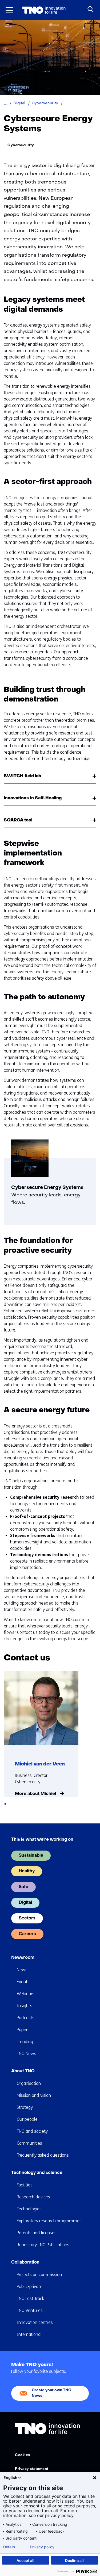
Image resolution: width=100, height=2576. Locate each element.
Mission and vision (34, 2095)
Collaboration (25, 2262)
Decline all (74, 2560)
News (22, 1970)
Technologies (29, 2209)
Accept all (25, 2560)
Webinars (26, 1994)
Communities (29, 2143)
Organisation (29, 2083)
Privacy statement (32, 2469)
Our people (27, 2119)
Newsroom (23, 1958)
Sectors (27, 1918)
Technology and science (37, 2173)
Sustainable (31, 1856)
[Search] (91, 9)
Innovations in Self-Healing (33, 798)
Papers (23, 2030)
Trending (25, 2042)
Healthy (27, 1871)
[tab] (5, 1804)
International (29, 2334)
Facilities (25, 2185)
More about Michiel (35, 1794)
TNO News (27, 2054)
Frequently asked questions (43, 2155)
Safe (23, 1887)
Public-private (30, 2287)
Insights (25, 2006)
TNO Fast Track (30, 2299)
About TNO (23, 2071)
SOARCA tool (18, 820)
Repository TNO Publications (43, 2245)
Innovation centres (35, 2322)
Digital (25, 1903)
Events (23, 1982)
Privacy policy (42, 2547)
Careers (27, 1934)
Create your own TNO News (52, 2393)
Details (9, 2547)
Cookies (23, 2455)
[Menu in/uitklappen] (9, 10)
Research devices (33, 2197)
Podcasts (26, 2018)
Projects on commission (39, 2275)
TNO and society (32, 2131)
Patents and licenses (37, 2233)
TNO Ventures (30, 2310)
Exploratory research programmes (49, 2221)
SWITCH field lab (22, 776)
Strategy (25, 2107)
